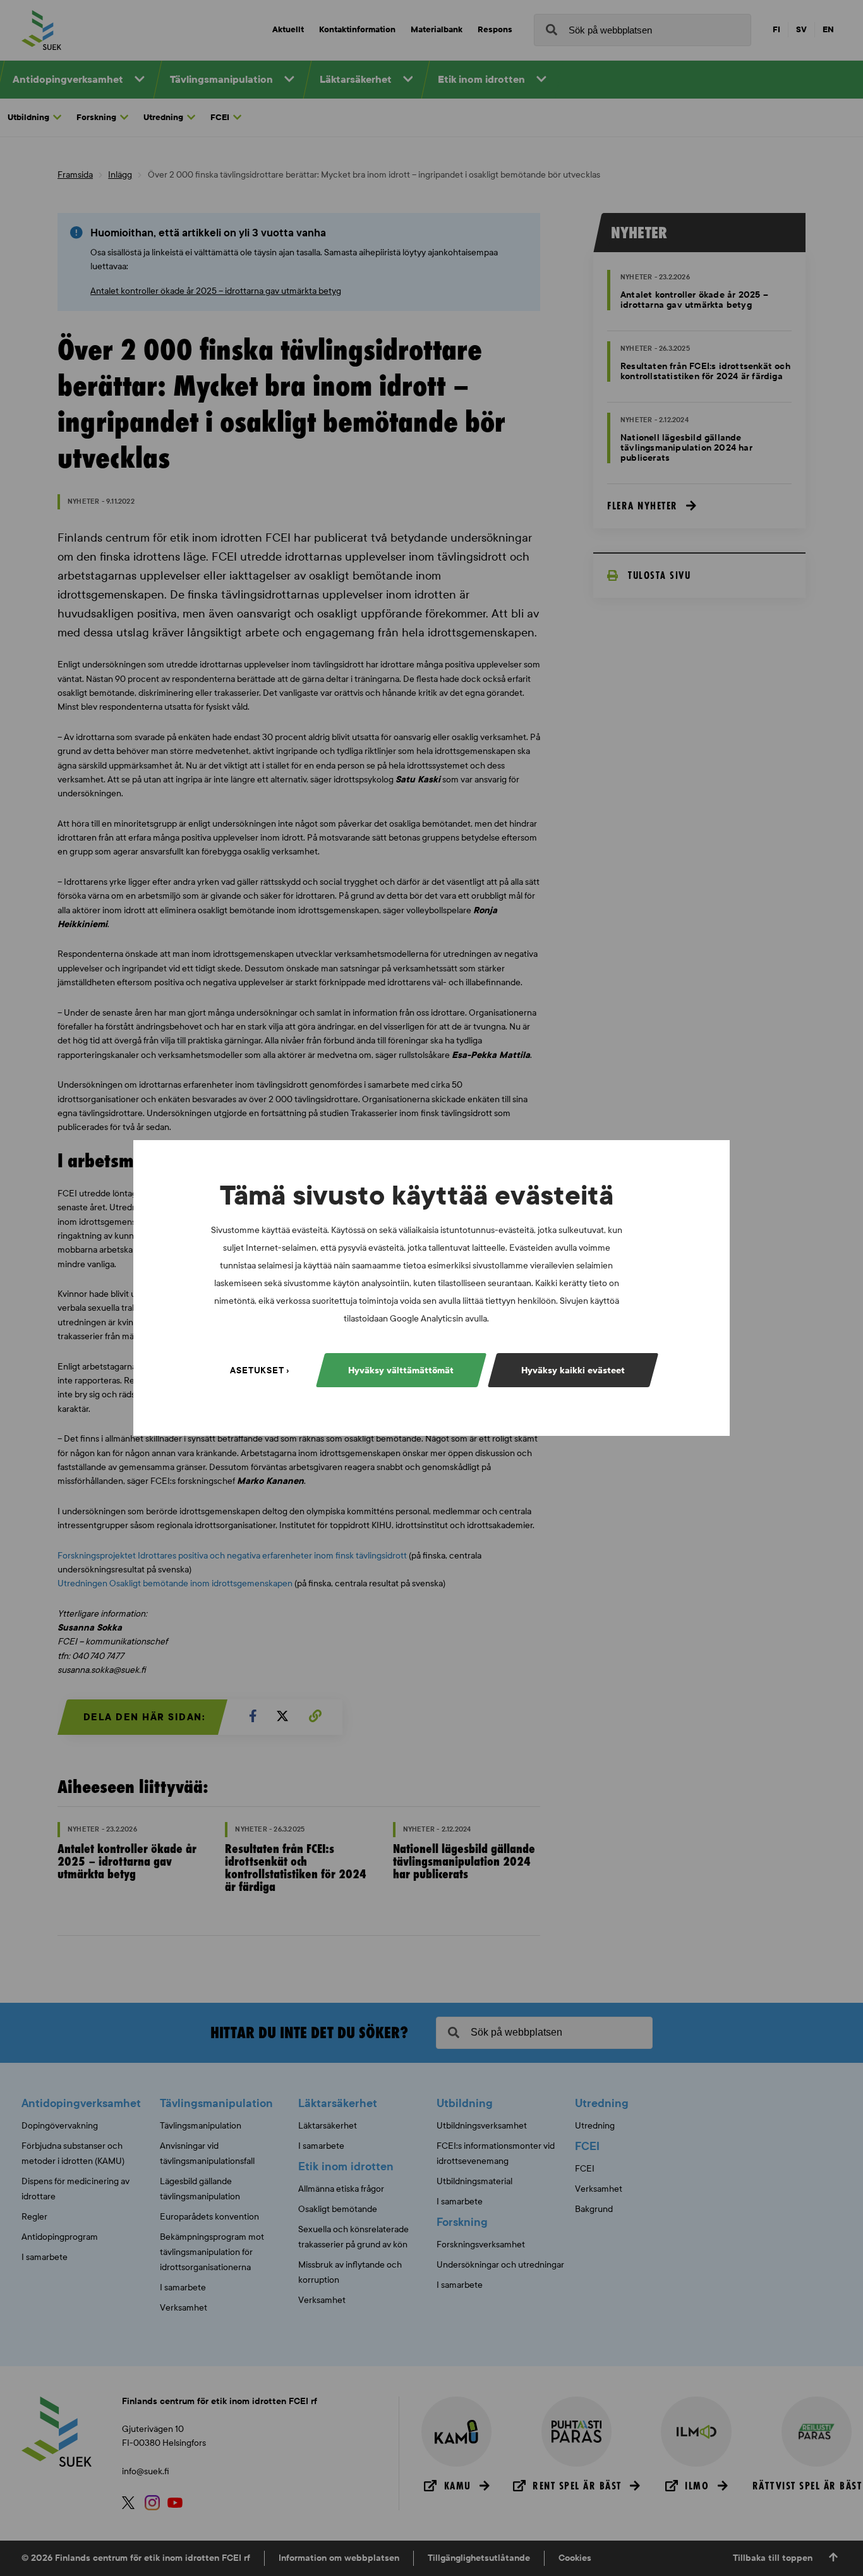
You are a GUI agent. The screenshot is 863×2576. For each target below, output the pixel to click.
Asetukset (257, 1370)
